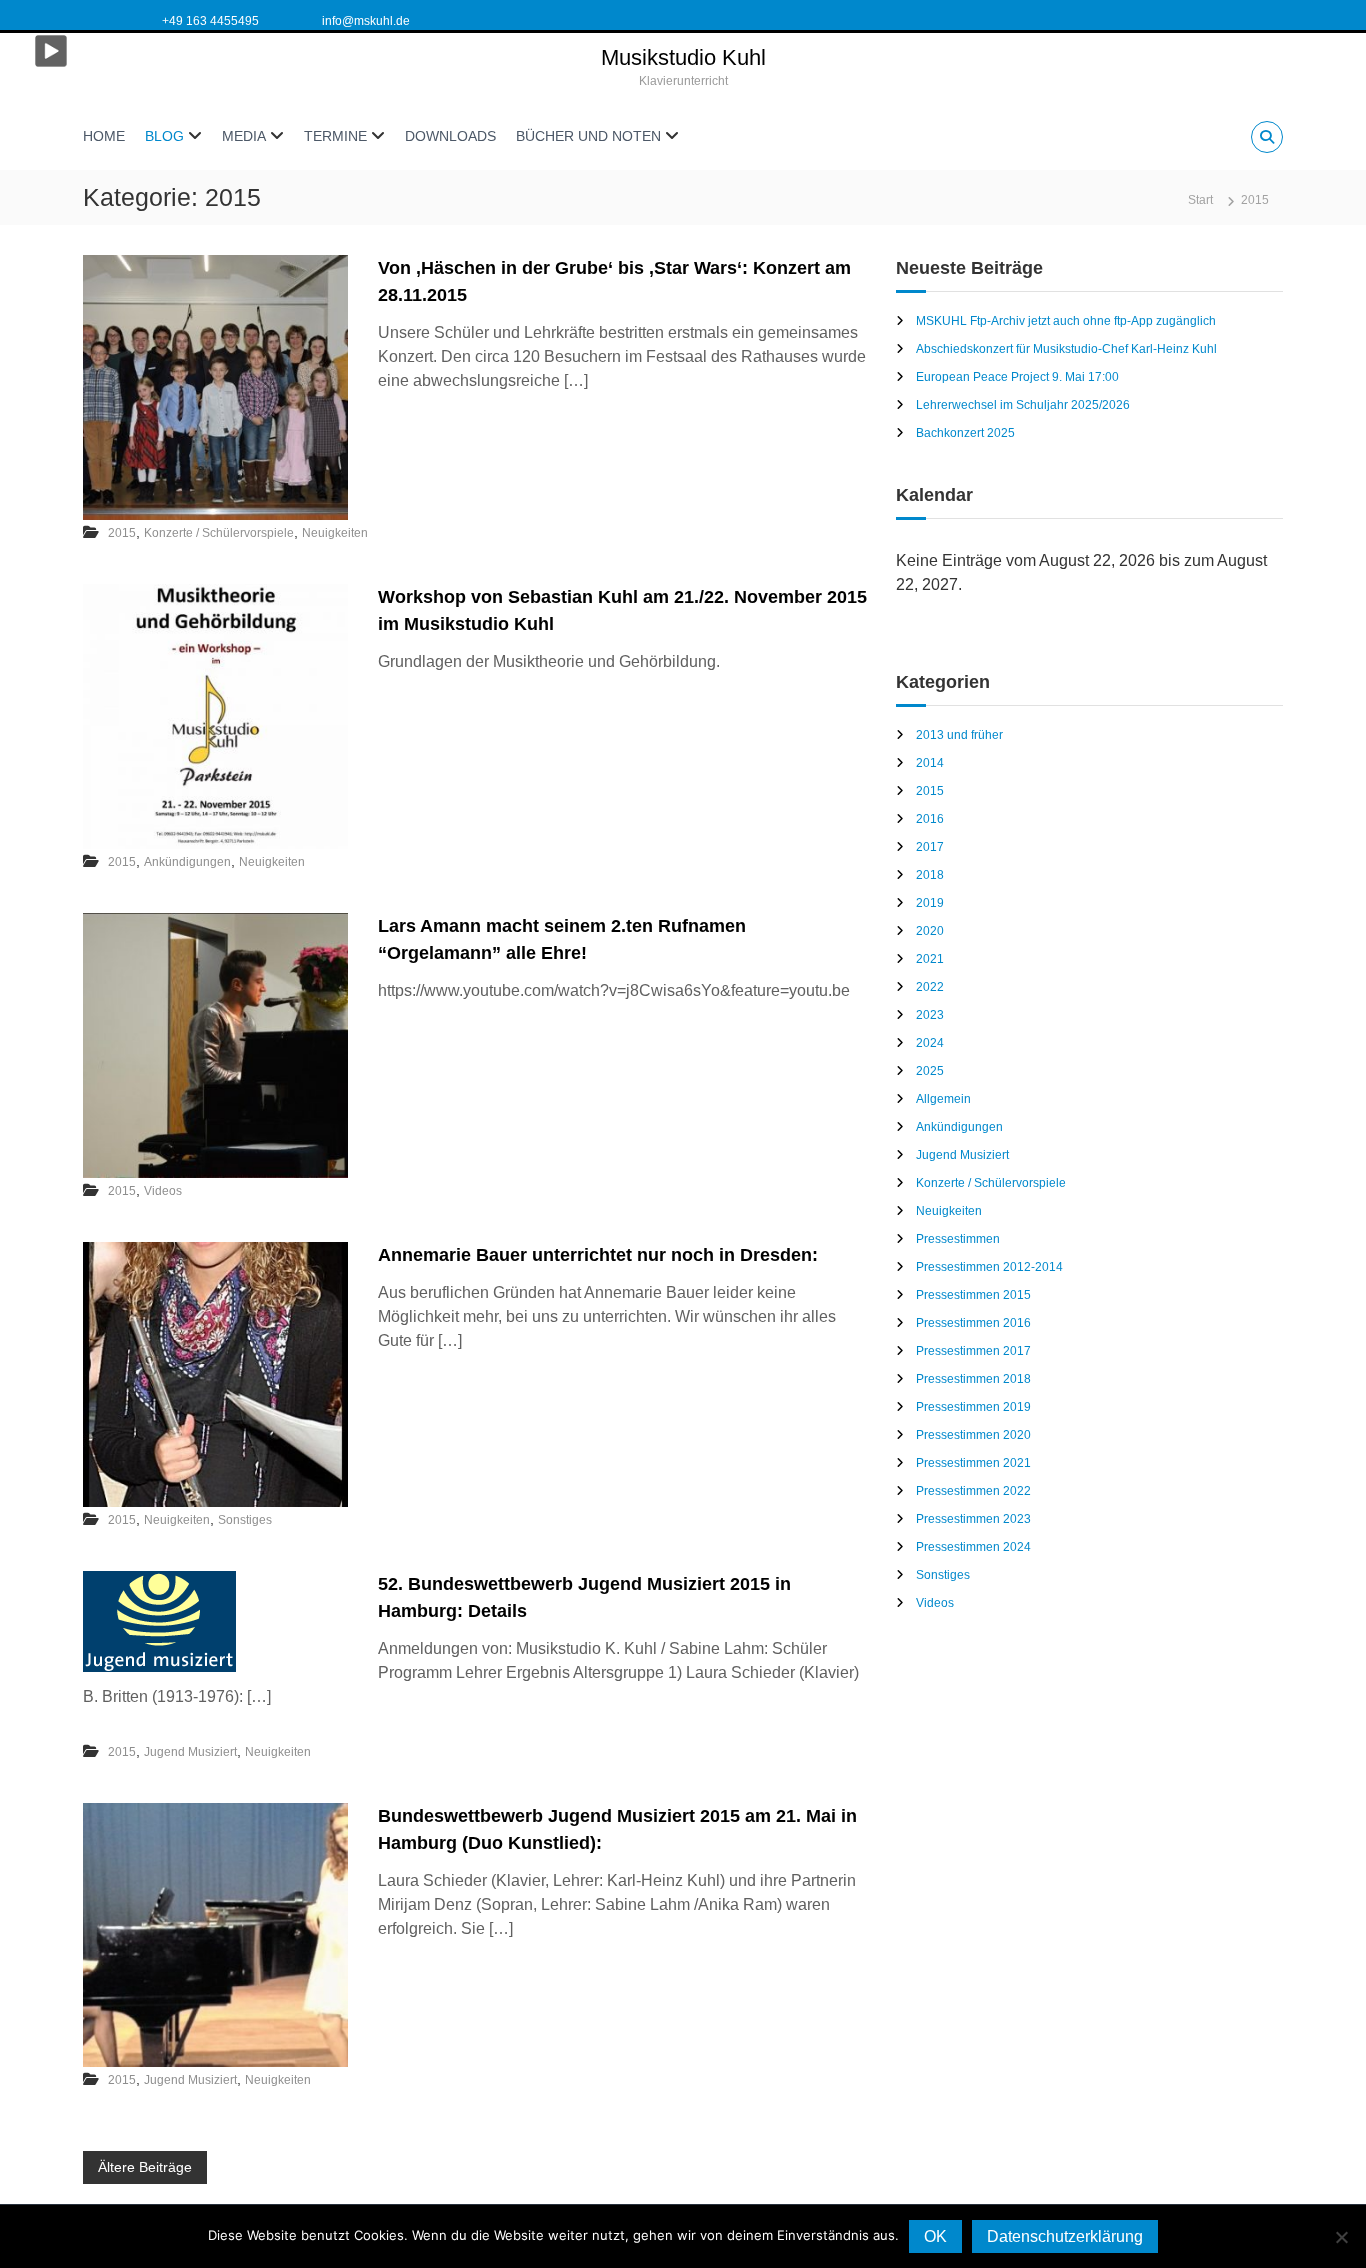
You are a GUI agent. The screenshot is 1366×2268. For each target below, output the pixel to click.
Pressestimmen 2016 (973, 1323)
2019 (930, 903)
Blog (164, 136)
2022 (930, 987)
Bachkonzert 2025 (965, 433)
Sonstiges (245, 1520)
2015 (122, 533)
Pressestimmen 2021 (973, 1463)
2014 (930, 763)
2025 (930, 1071)
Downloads (450, 136)
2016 (930, 819)
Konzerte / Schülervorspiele (219, 533)
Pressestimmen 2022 (973, 1491)
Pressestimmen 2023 (973, 1519)
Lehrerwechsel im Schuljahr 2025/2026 (1023, 405)
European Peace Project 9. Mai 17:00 (1017, 377)
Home (104, 136)
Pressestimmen (958, 1239)
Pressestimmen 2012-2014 (989, 1267)
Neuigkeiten (335, 533)
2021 (930, 959)
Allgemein (943, 1099)
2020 (930, 931)
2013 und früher (959, 735)
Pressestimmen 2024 (973, 1547)
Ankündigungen (187, 862)
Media (244, 136)
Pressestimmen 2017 (973, 1351)
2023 (930, 1015)
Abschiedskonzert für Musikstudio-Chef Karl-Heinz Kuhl (1066, 349)
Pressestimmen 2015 (973, 1295)
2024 (930, 1043)
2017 (930, 847)
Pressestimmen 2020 (973, 1435)
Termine (335, 136)
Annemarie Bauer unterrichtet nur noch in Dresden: (598, 1255)
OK (935, 2236)
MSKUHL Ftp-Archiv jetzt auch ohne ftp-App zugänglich (1066, 321)
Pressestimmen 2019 (973, 1407)
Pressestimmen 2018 (973, 1379)
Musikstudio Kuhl (683, 57)
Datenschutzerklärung (1065, 2236)
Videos (163, 1191)
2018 (930, 875)
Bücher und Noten (588, 136)
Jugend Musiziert (190, 1752)
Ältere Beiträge (145, 2167)
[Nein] (1341, 2237)
